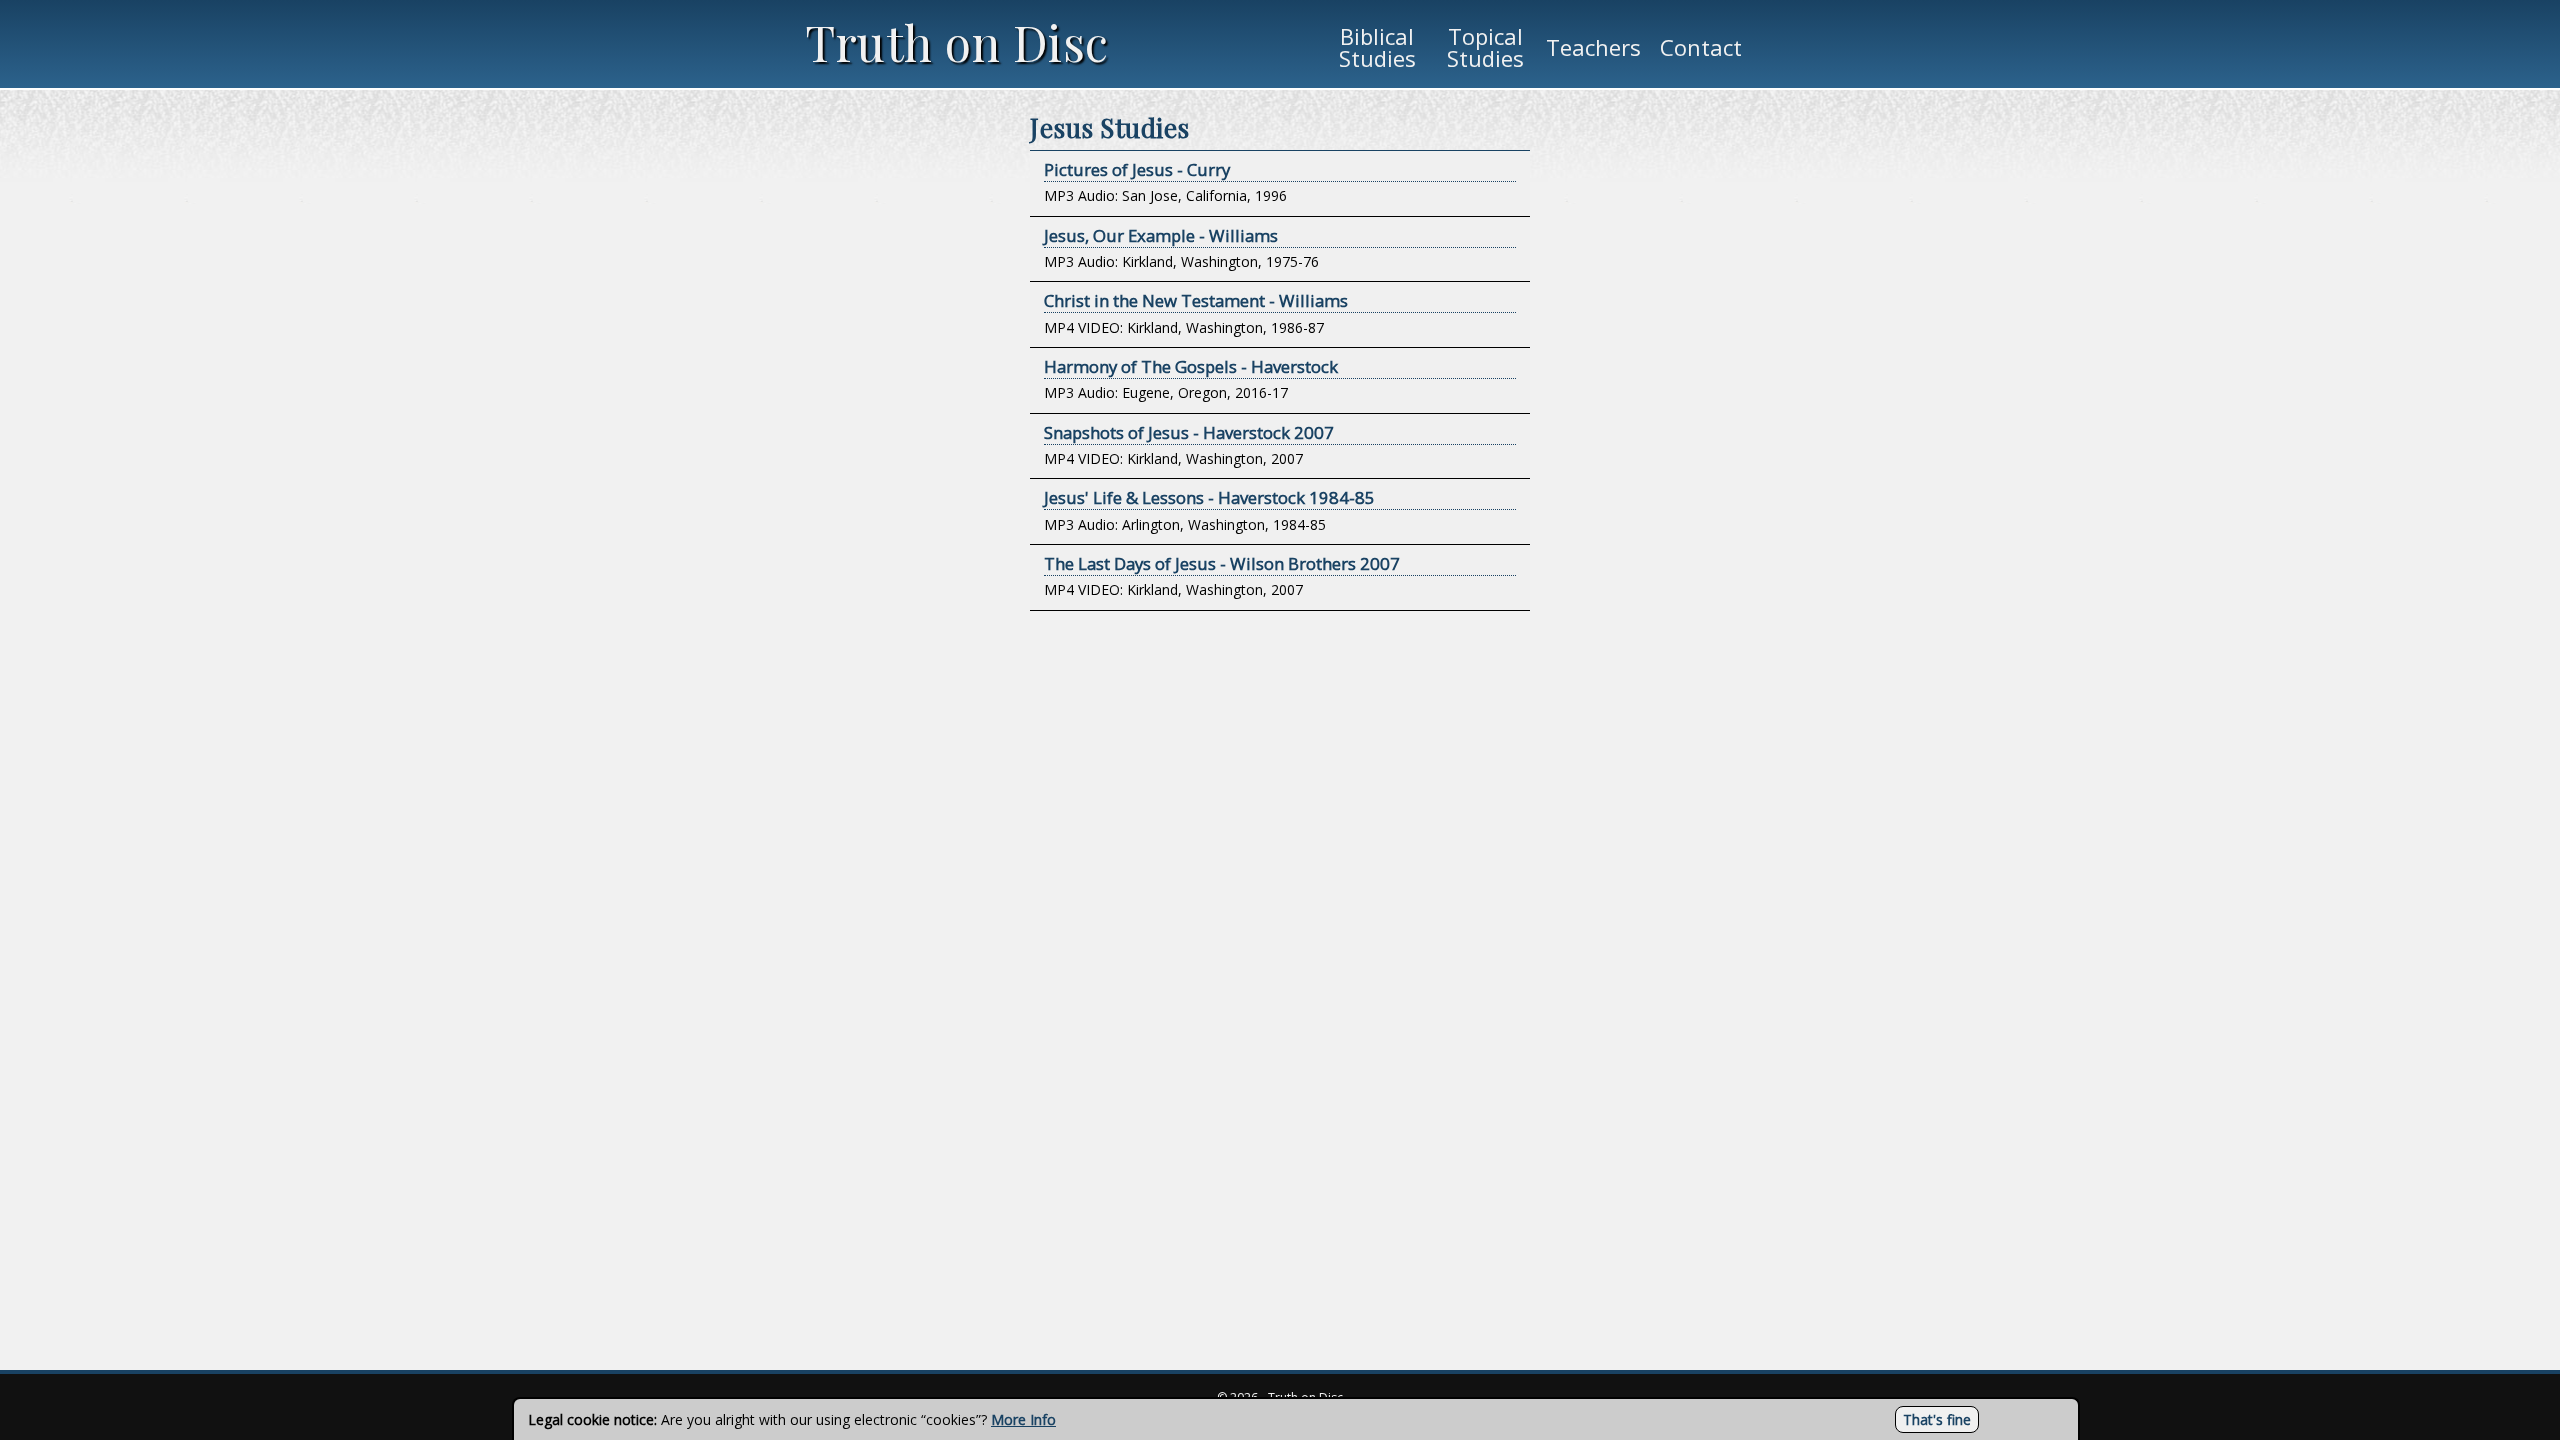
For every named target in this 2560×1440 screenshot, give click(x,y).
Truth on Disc (957, 42)
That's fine (1937, 1419)
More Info (1023, 1419)
